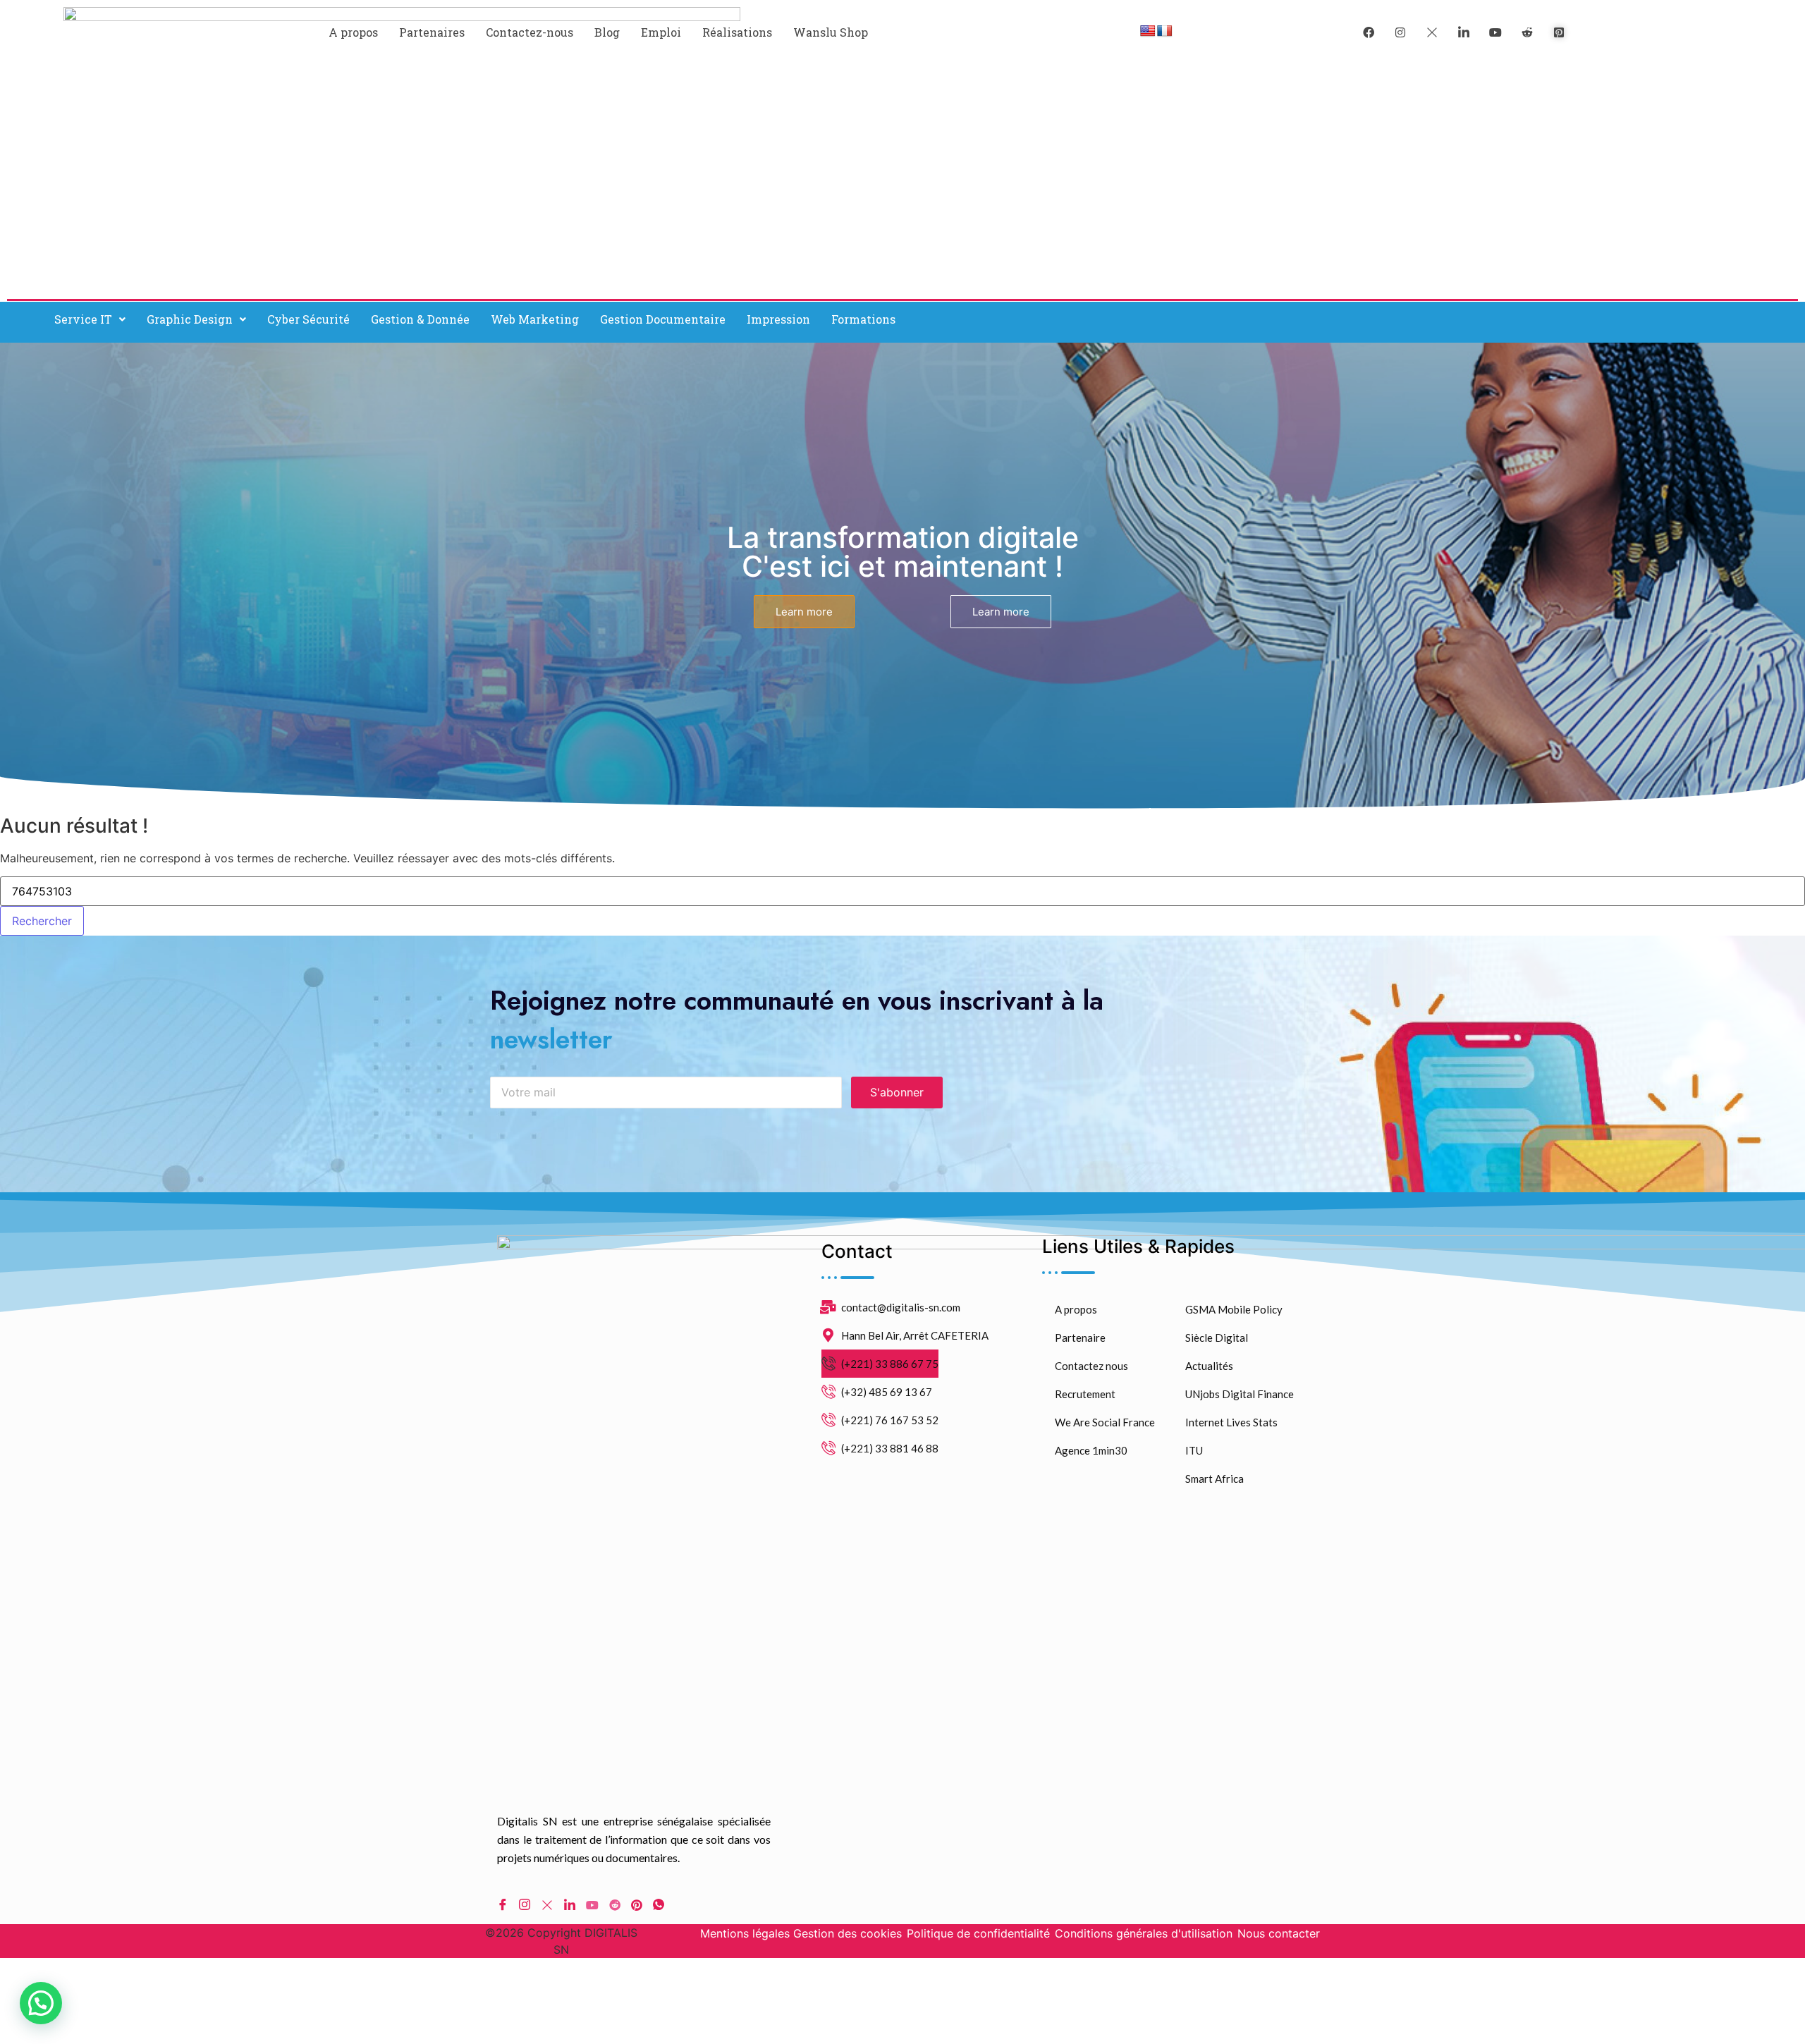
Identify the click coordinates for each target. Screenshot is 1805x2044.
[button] (90, 319)
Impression (778, 319)
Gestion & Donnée (420, 319)
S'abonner (897, 1092)
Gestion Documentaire (663, 319)
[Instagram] (525, 1904)
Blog (607, 32)
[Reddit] (615, 1904)
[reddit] (1527, 32)
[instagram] (1400, 32)
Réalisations (737, 32)
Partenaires (432, 32)
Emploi (661, 32)
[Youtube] (592, 1904)
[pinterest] (1559, 32)
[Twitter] (1432, 32)
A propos (353, 32)
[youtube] (1495, 32)
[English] (1148, 31)
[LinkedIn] (1464, 32)
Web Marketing (535, 319)
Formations (863, 319)
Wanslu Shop (831, 32)
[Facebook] (1369, 32)
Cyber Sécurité (308, 319)
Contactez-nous (530, 32)
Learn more (804, 612)
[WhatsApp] (659, 1904)
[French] (1165, 31)
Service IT (83, 319)
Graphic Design (190, 319)
